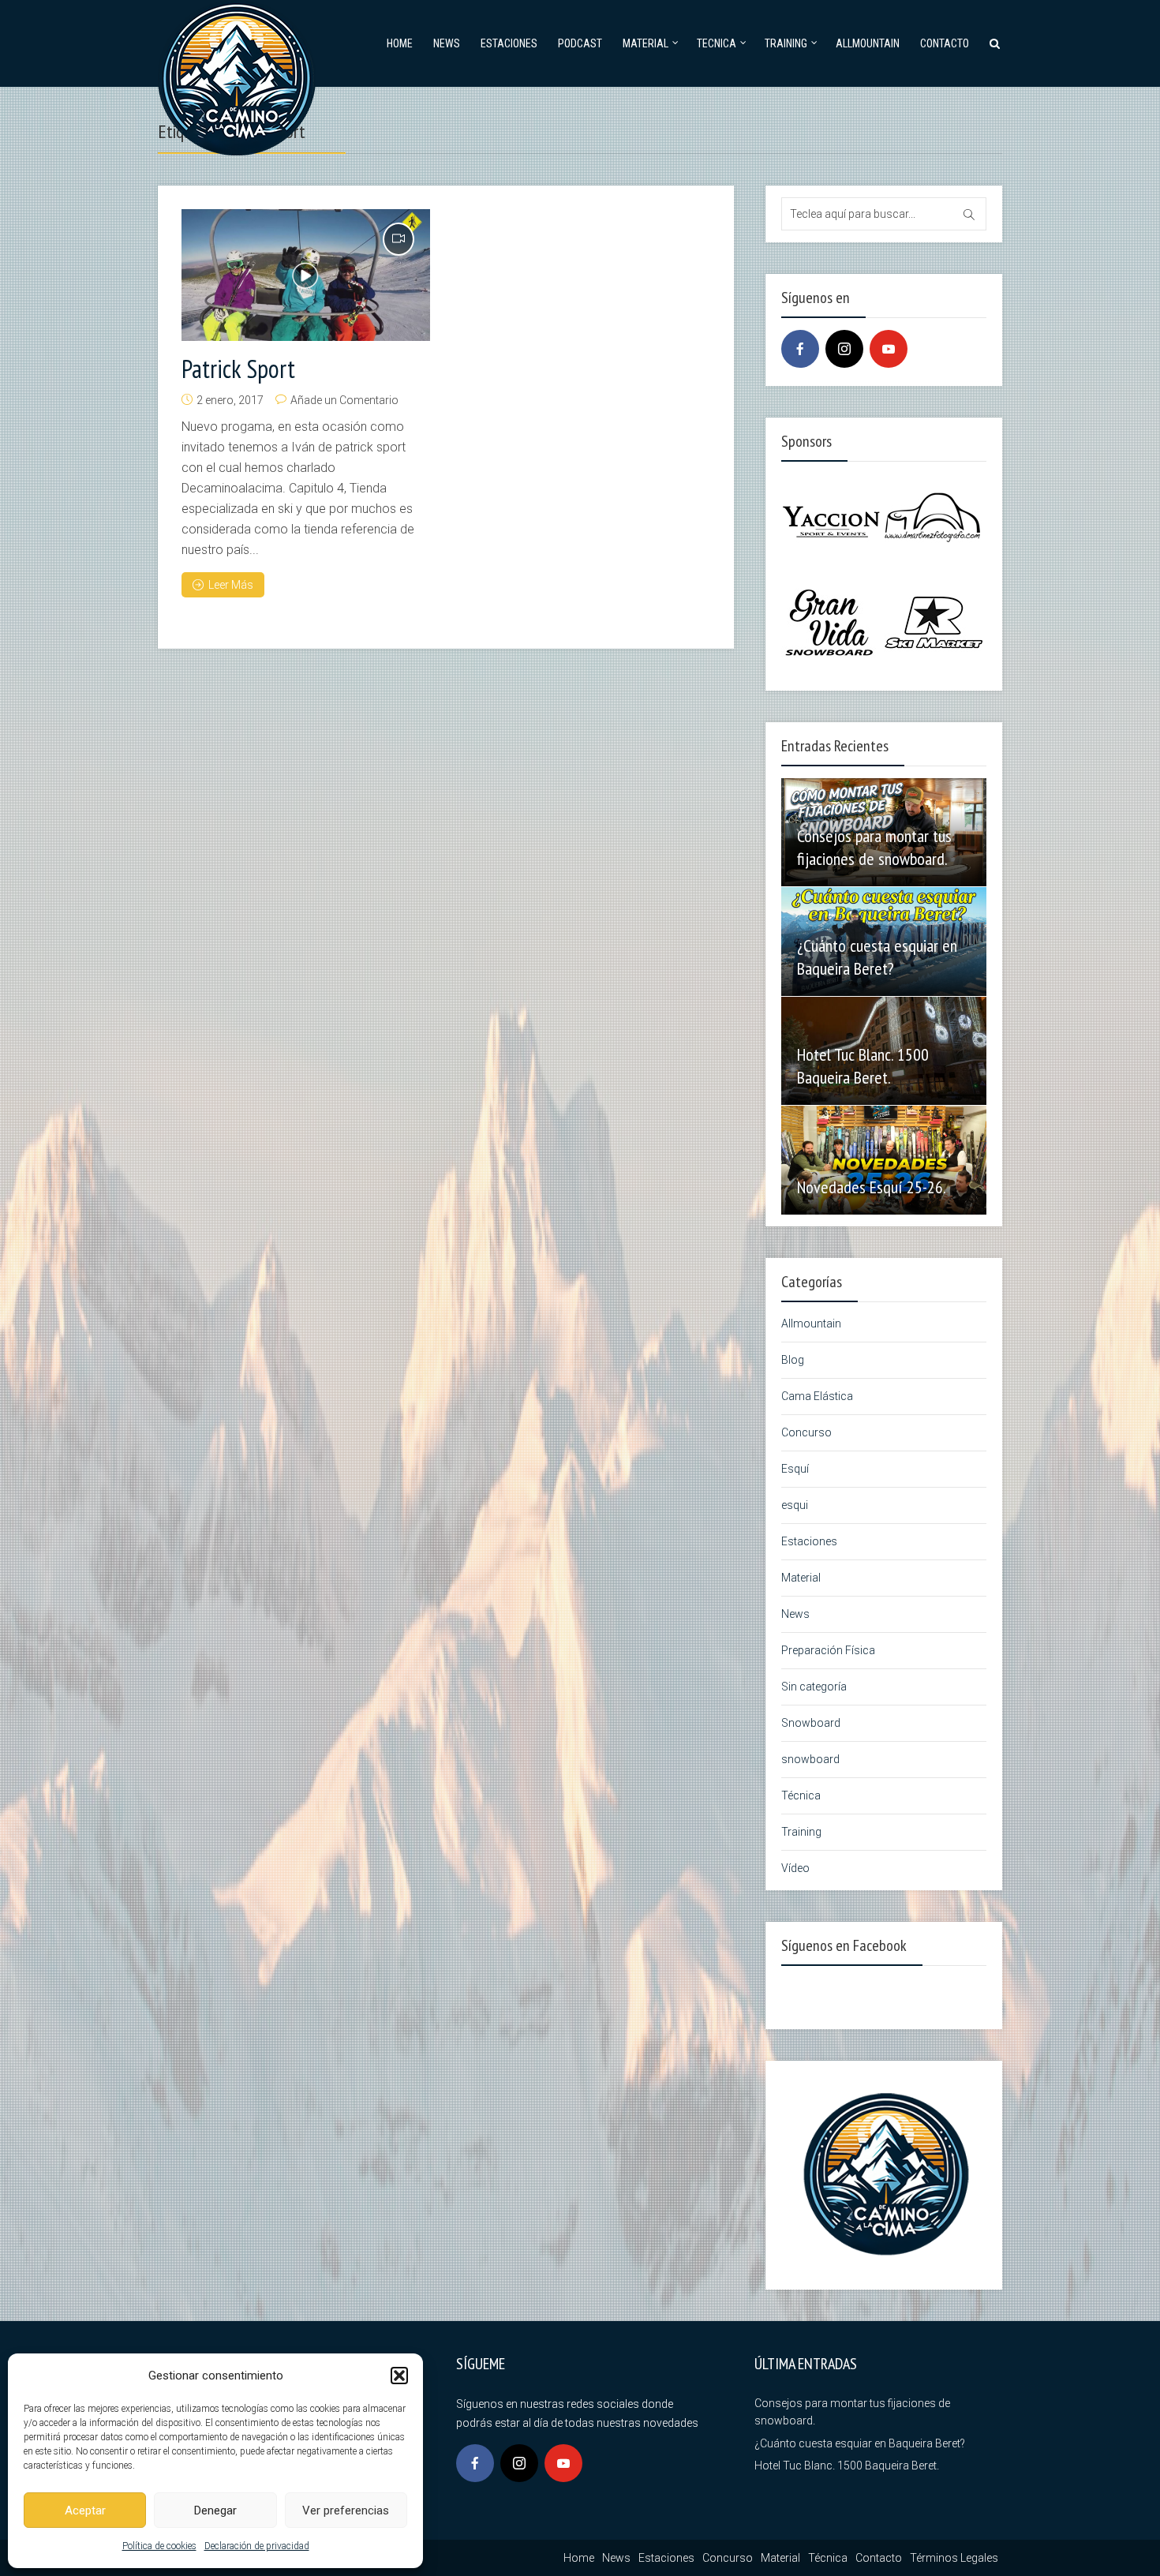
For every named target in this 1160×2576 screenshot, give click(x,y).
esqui (795, 1505)
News (447, 43)
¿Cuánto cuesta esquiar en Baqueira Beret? (877, 957)
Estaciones (509, 43)
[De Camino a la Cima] (237, 75)
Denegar (215, 2510)
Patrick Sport (238, 369)
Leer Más (231, 585)
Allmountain (868, 43)
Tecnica (717, 43)
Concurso (806, 1432)
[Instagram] (844, 349)
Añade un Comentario (344, 400)
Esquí (795, 1469)
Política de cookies (159, 2546)
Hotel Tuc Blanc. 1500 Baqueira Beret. (863, 1066)
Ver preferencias (346, 2510)
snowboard (810, 1759)
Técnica (801, 1795)
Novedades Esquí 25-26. (872, 1187)
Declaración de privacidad (257, 2546)
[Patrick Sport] (306, 275)
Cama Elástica (817, 1396)
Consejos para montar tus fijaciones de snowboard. (874, 847)
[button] (399, 2376)
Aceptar (85, 2510)
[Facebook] (800, 349)
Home (400, 43)
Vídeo (795, 1868)
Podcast (580, 43)
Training (786, 43)
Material (645, 43)
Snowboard (811, 1723)
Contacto (945, 43)
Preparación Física (828, 1650)
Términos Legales (954, 2558)
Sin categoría (814, 1687)
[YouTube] (889, 349)
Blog (793, 1360)
